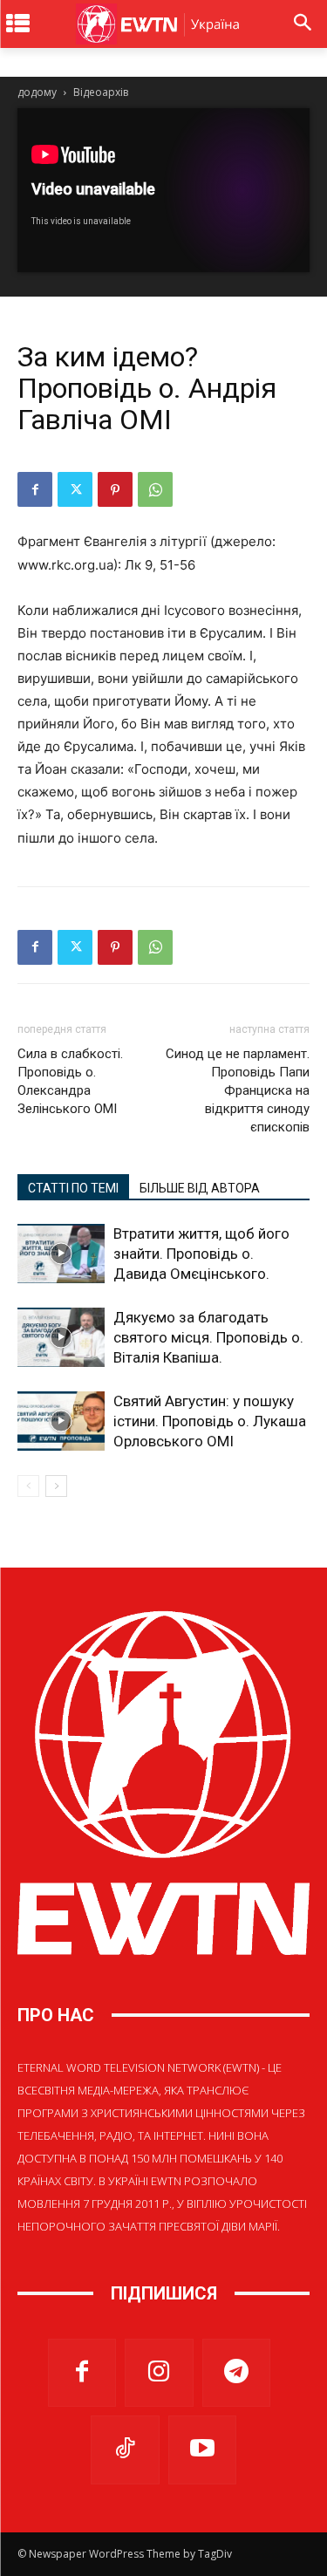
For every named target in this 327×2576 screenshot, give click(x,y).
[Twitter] (75, 489)
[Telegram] (236, 2373)
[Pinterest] (115, 489)
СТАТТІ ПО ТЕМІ (73, 1188)
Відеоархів (101, 92)
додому (37, 92)
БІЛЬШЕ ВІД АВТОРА (200, 1188)
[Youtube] (202, 2450)
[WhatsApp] (155, 489)
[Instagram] (159, 2373)
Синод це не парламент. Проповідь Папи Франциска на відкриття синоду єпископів (238, 1090)
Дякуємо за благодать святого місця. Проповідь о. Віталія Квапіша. (208, 1337)
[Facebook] (35, 489)
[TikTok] (125, 2450)
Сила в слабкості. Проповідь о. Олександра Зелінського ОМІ (70, 1081)
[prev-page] (28, 1486)
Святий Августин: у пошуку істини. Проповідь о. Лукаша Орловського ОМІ (210, 1421)
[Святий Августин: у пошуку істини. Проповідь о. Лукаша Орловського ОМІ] (61, 1421)
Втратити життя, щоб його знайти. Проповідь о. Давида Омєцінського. (201, 1254)
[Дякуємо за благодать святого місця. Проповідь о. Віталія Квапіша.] (61, 1338)
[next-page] (56, 1486)
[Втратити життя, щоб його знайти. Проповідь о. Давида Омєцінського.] (61, 1254)
